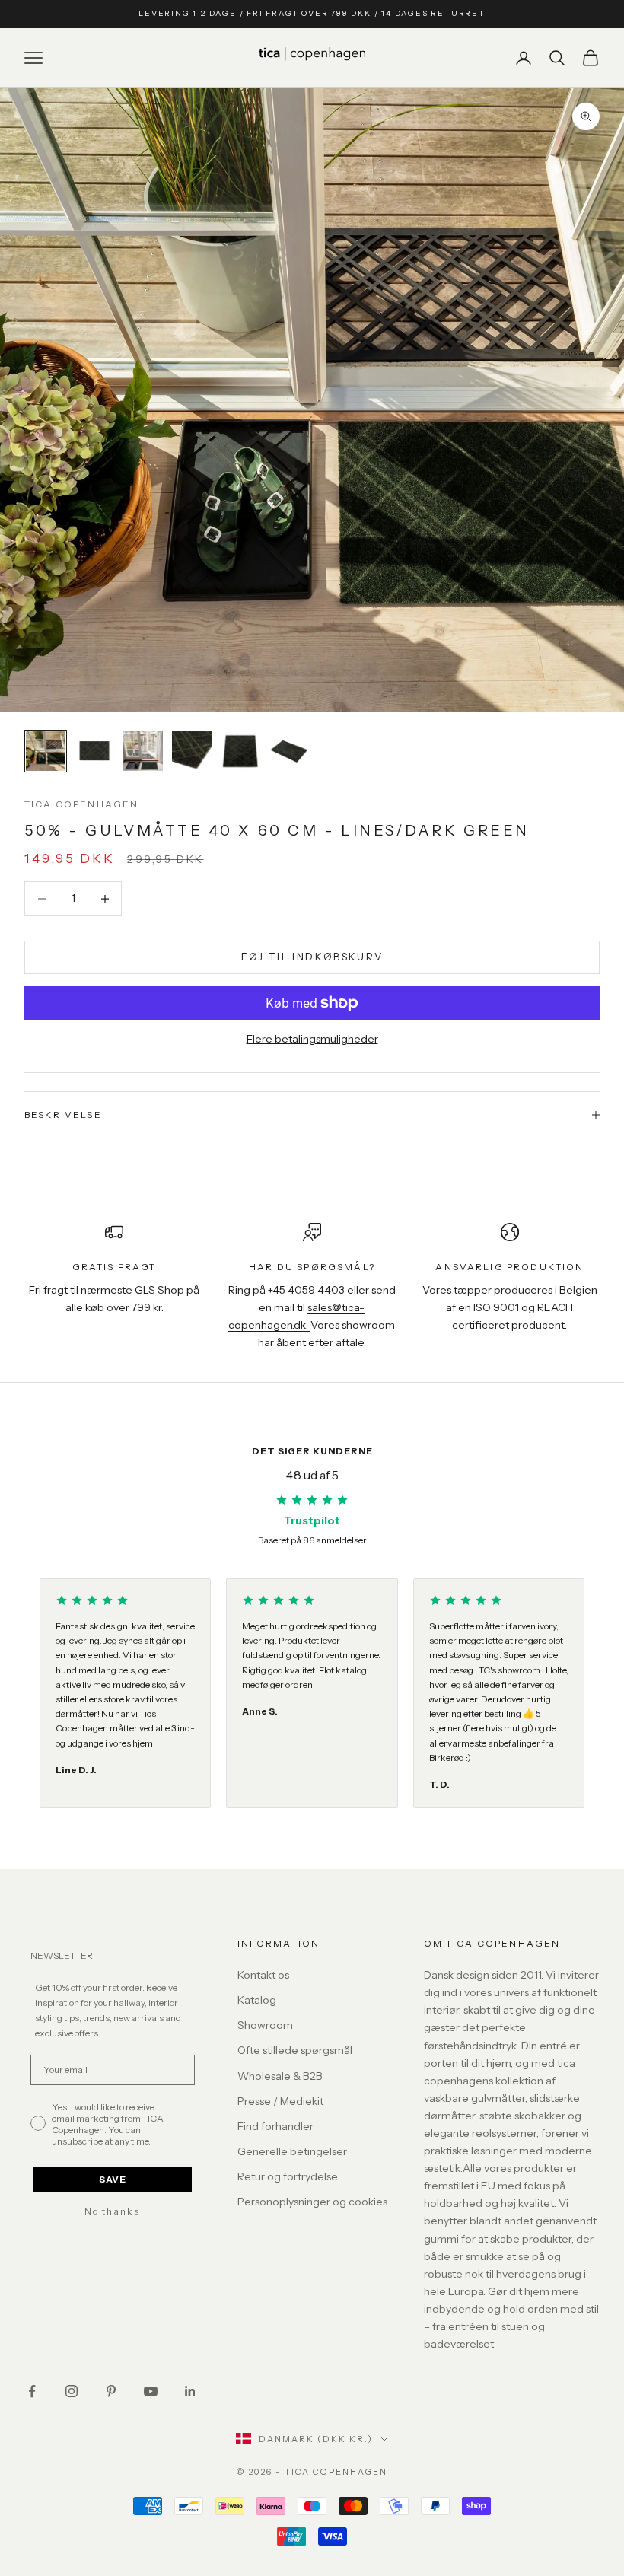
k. (306, 1325)
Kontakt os (263, 1975)
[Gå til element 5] (240, 751)
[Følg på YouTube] (151, 2391)
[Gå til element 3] (143, 751)
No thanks (112, 2211)
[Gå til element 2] (94, 751)
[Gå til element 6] (289, 751)
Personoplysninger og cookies (312, 2202)
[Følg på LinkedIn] (190, 2391)
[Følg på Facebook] (32, 2391)
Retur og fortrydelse (288, 2176)
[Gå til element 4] (192, 751)
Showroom (265, 2025)
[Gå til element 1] (46, 751)
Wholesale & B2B (280, 2076)
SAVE (113, 2179)
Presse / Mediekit (280, 2101)
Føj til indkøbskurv (312, 957)
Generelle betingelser (292, 2151)
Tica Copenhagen (81, 804)
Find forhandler (275, 2126)
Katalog (257, 2000)
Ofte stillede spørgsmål (295, 2050)
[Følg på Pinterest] (111, 2391)
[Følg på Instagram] (72, 2391)
